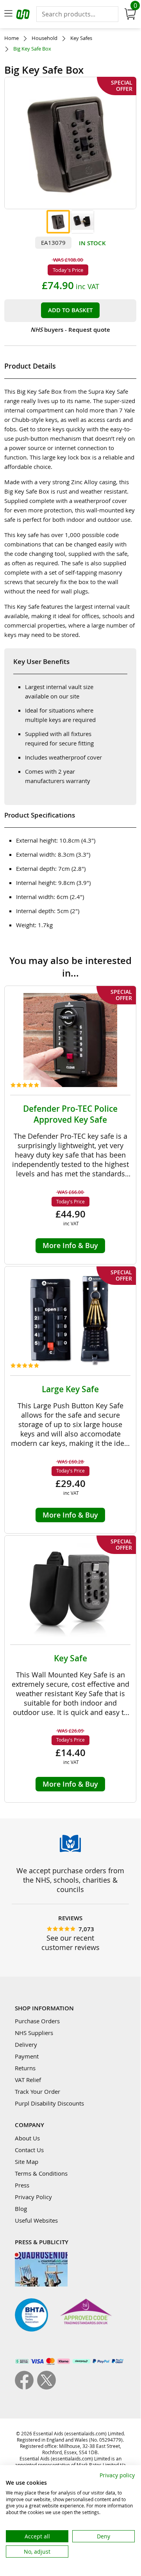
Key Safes (81, 38)
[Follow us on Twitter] (46, 2387)
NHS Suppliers (34, 2033)
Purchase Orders (37, 2021)
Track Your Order (37, 2091)
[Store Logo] (24, 15)
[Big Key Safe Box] (58, 222)
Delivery (26, 2044)
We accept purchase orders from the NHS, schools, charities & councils (70, 1880)
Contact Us (29, 2150)
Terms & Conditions (41, 2173)
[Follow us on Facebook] (26, 2387)
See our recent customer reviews (70, 1943)
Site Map (27, 2162)
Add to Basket (70, 310)
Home (12, 38)
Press (22, 2185)
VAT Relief (28, 2080)
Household (45, 38)
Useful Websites (36, 2220)
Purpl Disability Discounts (49, 2103)
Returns (25, 2068)
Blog (21, 2209)
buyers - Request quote (70, 330)
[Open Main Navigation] (8, 14)
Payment (27, 2056)
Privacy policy (117, 2475)
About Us (27, 2138)
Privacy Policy (33, 2197)
